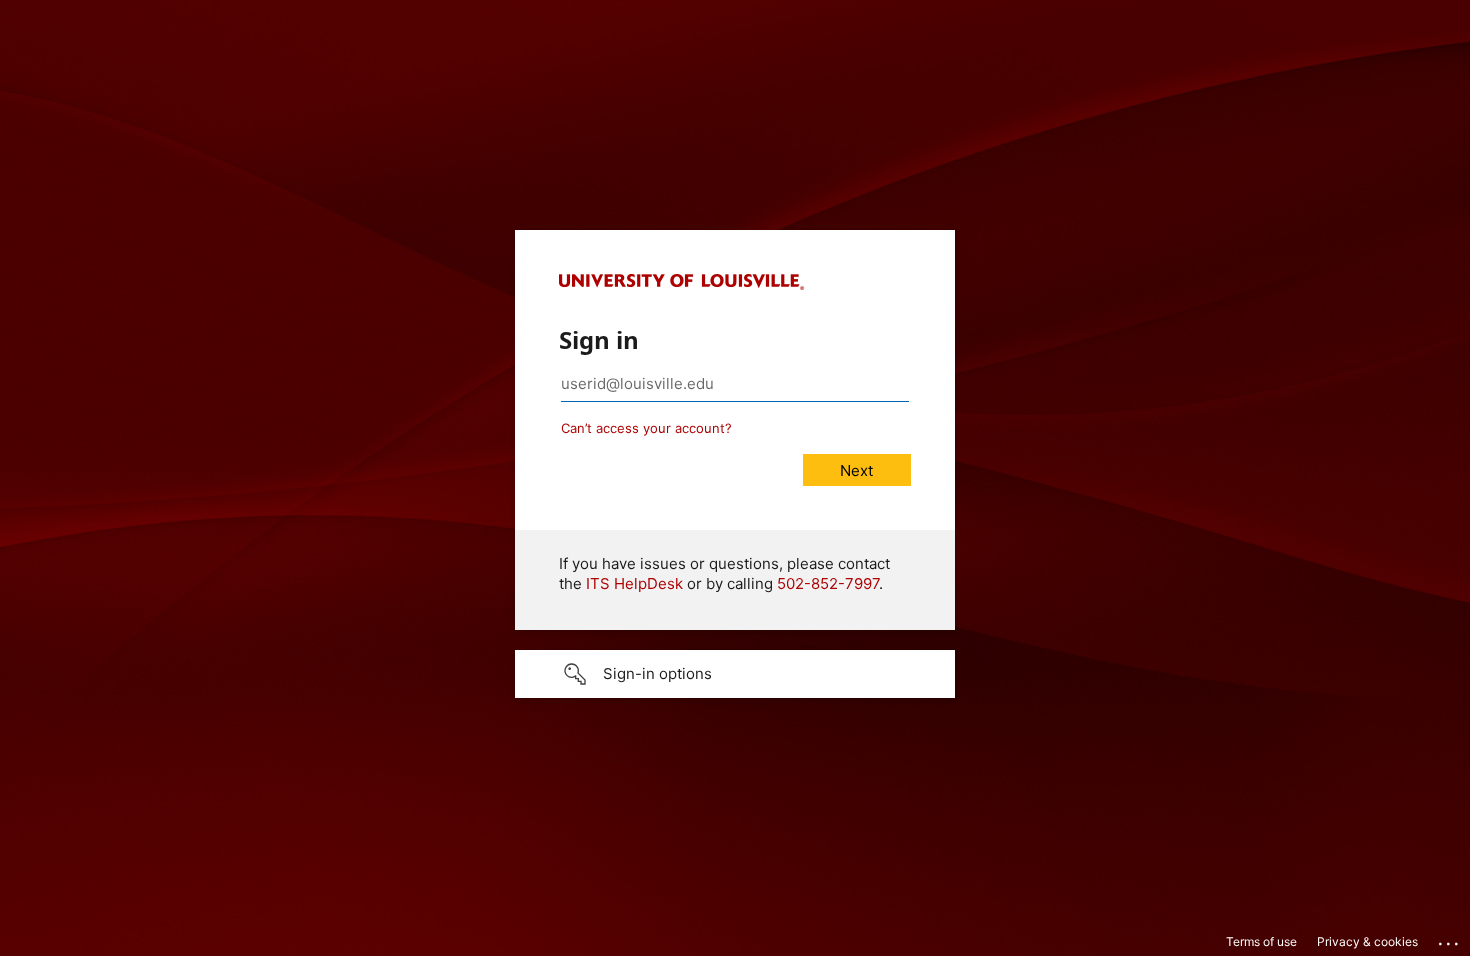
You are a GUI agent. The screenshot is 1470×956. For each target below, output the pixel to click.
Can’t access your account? (646, 428)
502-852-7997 (828, 583)
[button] (735, 674)
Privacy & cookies (1367, 941)
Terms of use (1261, 941)
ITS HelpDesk (634, 583)
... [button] (1450, 939)
